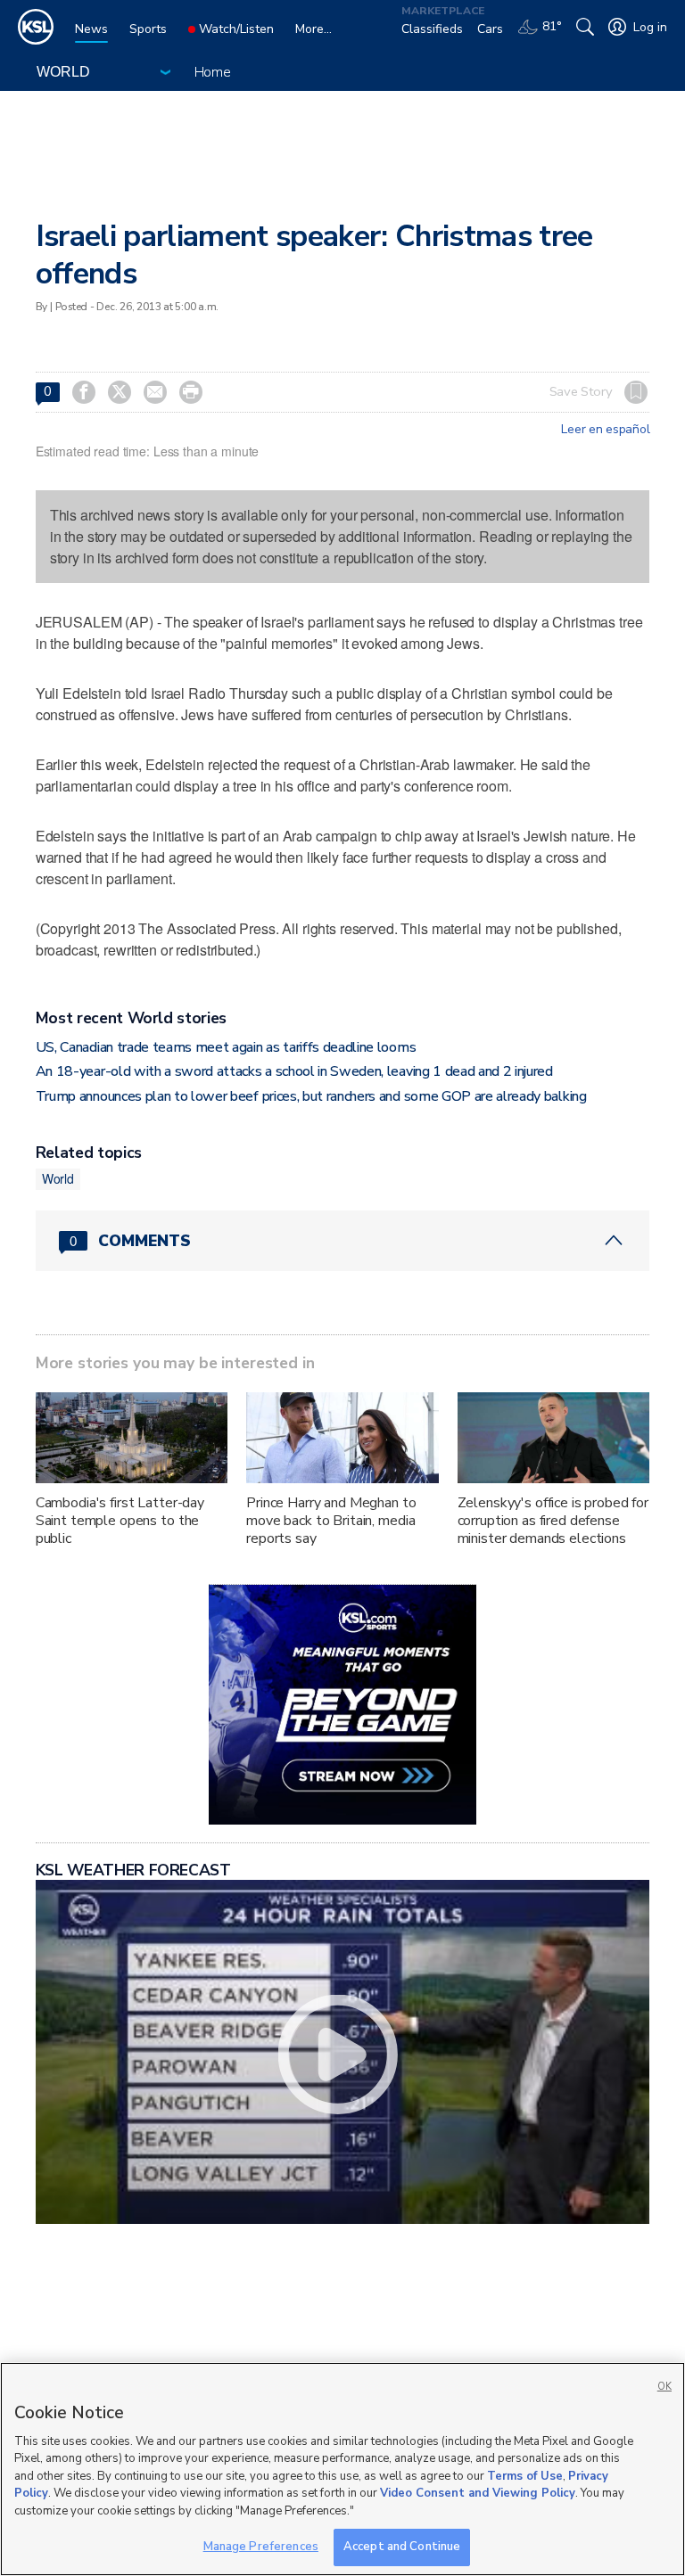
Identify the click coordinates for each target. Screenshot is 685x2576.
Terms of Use (525, 2476)
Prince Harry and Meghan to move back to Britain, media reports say (331, 1521)
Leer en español (605, 430)
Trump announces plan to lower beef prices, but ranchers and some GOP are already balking (311, 1096)
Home (213, 72)
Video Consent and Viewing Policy (478, 2493)
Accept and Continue (402, 2547)
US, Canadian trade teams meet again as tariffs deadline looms (226, 1047)
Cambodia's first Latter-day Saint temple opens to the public (120, 1521)
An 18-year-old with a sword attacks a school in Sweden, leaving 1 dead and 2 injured (294, 1071)
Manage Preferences (261, 2547)
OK (664, 2387)
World (58, 1178)
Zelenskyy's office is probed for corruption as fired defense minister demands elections (553, 1521)
